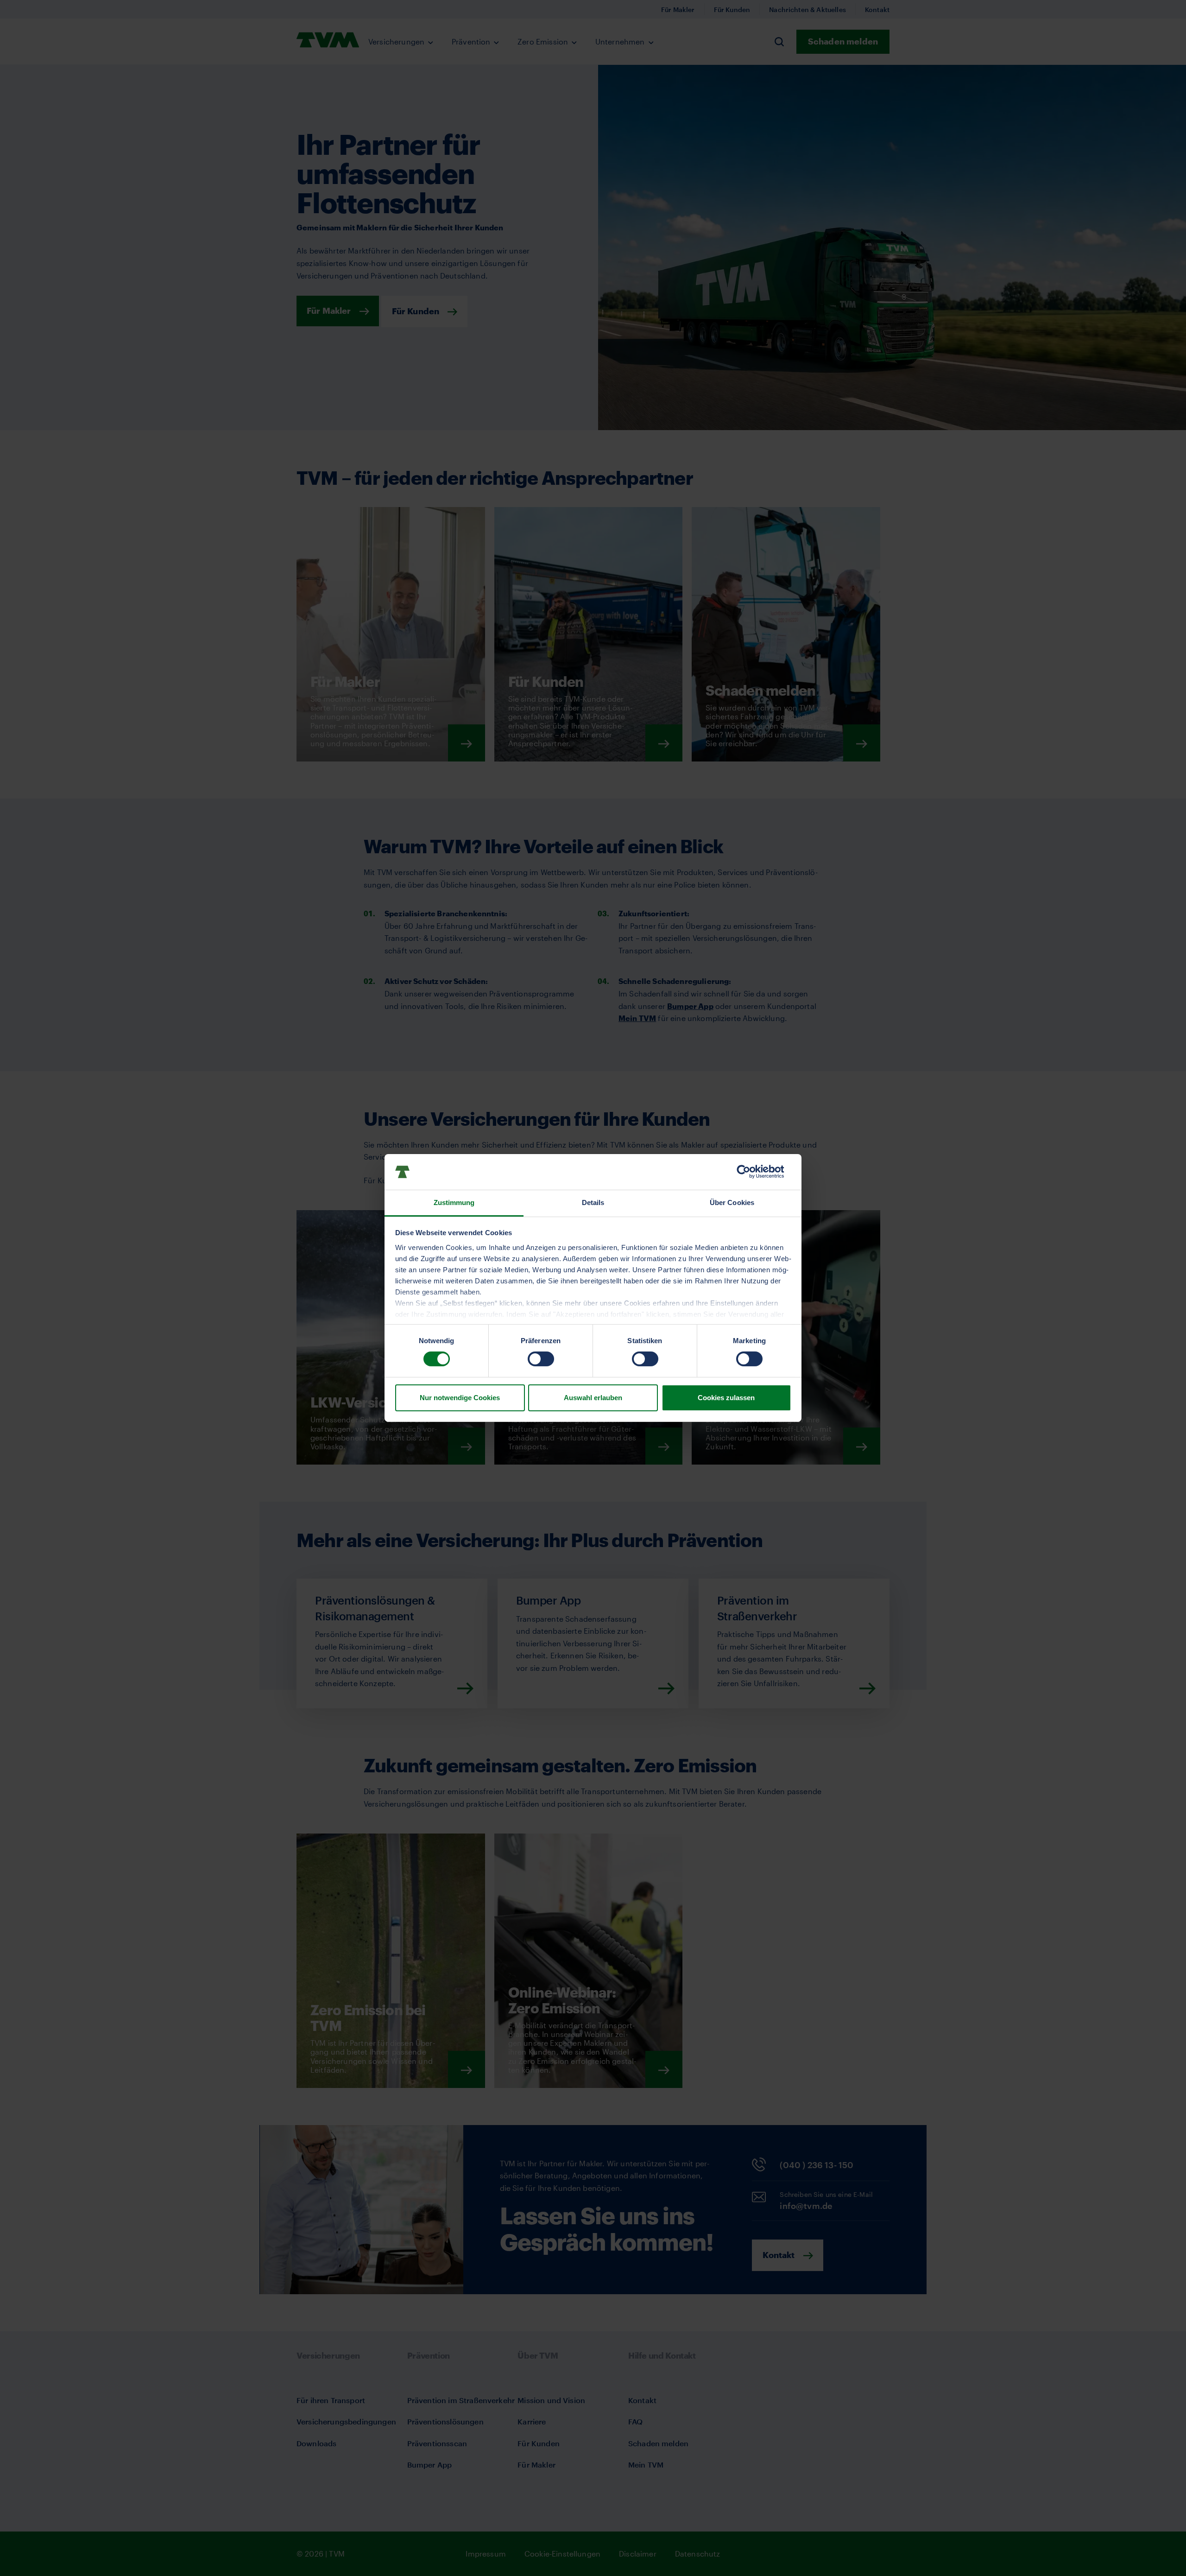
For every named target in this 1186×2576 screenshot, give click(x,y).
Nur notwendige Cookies (460, 1398)
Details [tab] (593, 1202)
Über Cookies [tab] (732, 1202)
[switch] (541, 1359)
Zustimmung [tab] (454, 1202)
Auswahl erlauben (593, 1398)
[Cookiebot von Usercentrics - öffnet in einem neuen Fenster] (751, 1172)
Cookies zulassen (726, 1398)
